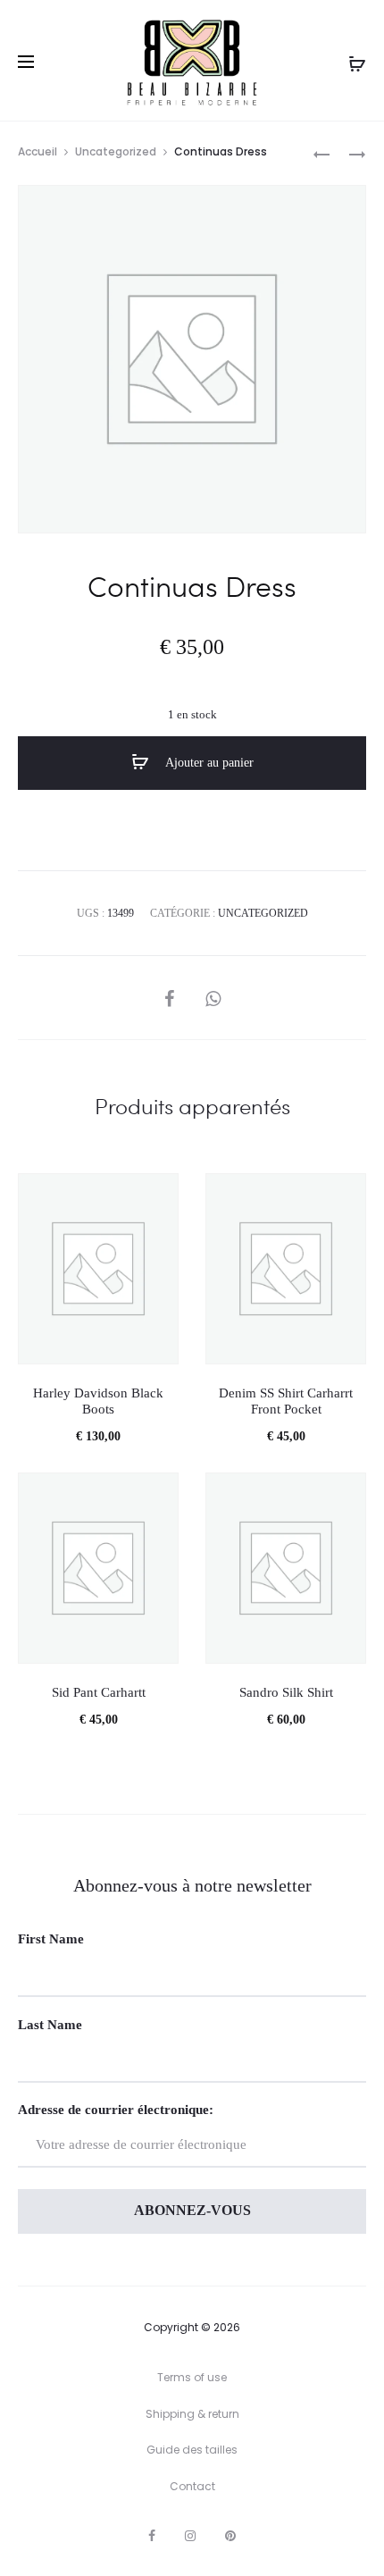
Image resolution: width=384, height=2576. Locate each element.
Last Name (50, 2025)
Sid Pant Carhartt (99, 1692)
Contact (192, 2486)
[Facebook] (152, 2536)
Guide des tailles (192, 2450)
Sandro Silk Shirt (286, 1692)
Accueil (38, 151)
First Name (51, 1939)
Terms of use (192, 2377)
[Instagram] (190, 2536)
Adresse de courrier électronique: (116, 2110)
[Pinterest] (230, 2536)
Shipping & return (192, 2414)
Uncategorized (116, 151)
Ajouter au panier (208, 763)
